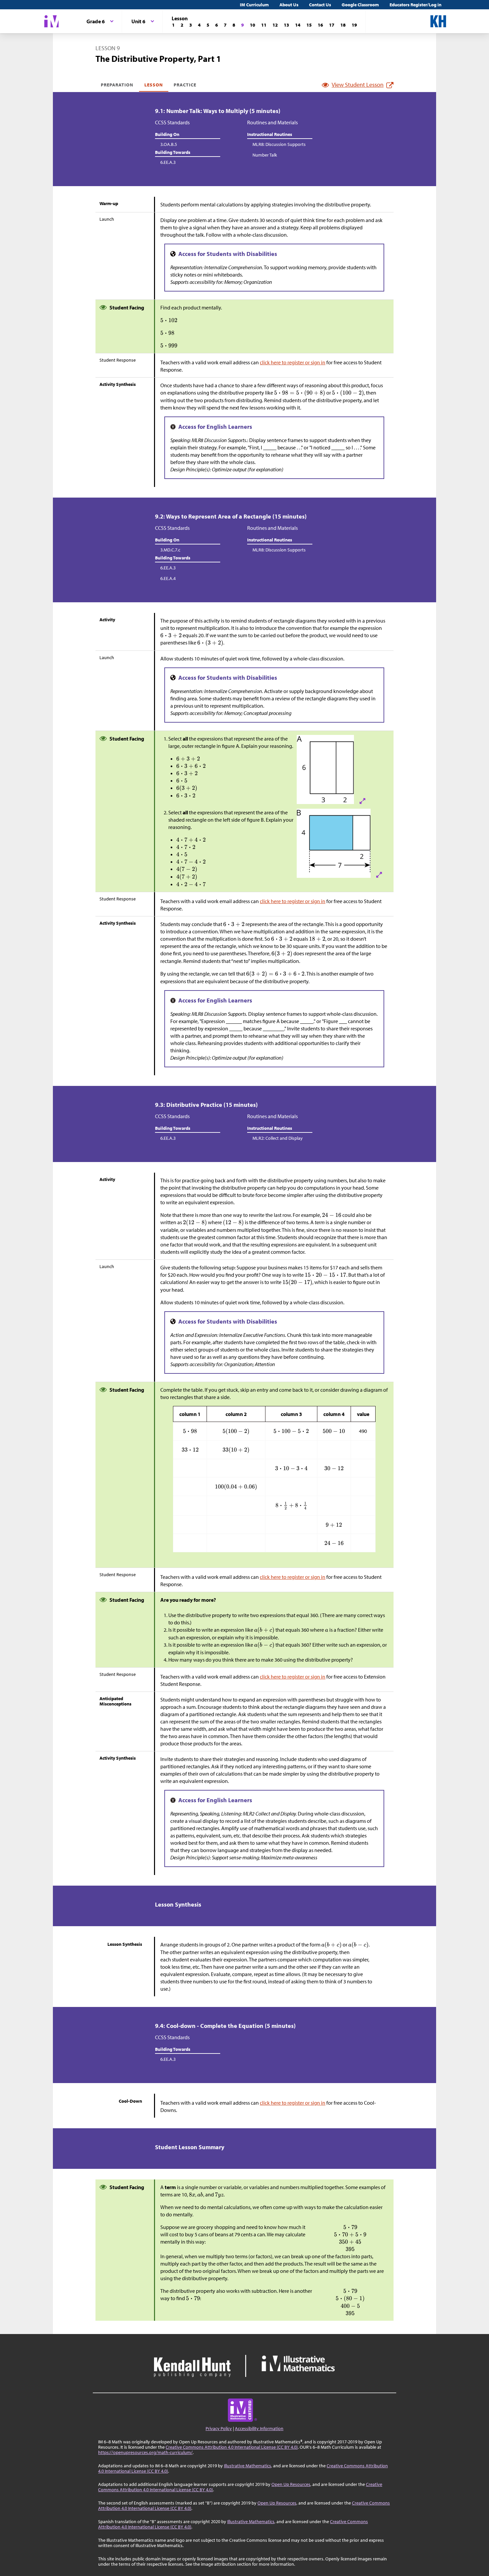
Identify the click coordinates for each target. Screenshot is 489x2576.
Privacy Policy (219, 2428)
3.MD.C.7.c (170, 550)
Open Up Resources (291, 2484)
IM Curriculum (254, 5)
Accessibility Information (259, 2428)
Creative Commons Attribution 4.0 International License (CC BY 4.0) (232, 2447)
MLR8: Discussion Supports (279, 144)
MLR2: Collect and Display (278, 1138)
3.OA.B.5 (169, 144)
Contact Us (320, 5)
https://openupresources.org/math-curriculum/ (145, 2452)
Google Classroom (360, 5)
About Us (289, 5)
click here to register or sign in (293, 362)
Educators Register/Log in (415, 5)
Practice (185, 85)
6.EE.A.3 (168, 162)
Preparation (117, 85)
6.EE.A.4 (168, 578)
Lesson (154, 85)
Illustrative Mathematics (247, 2466)
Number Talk (265, 155)
